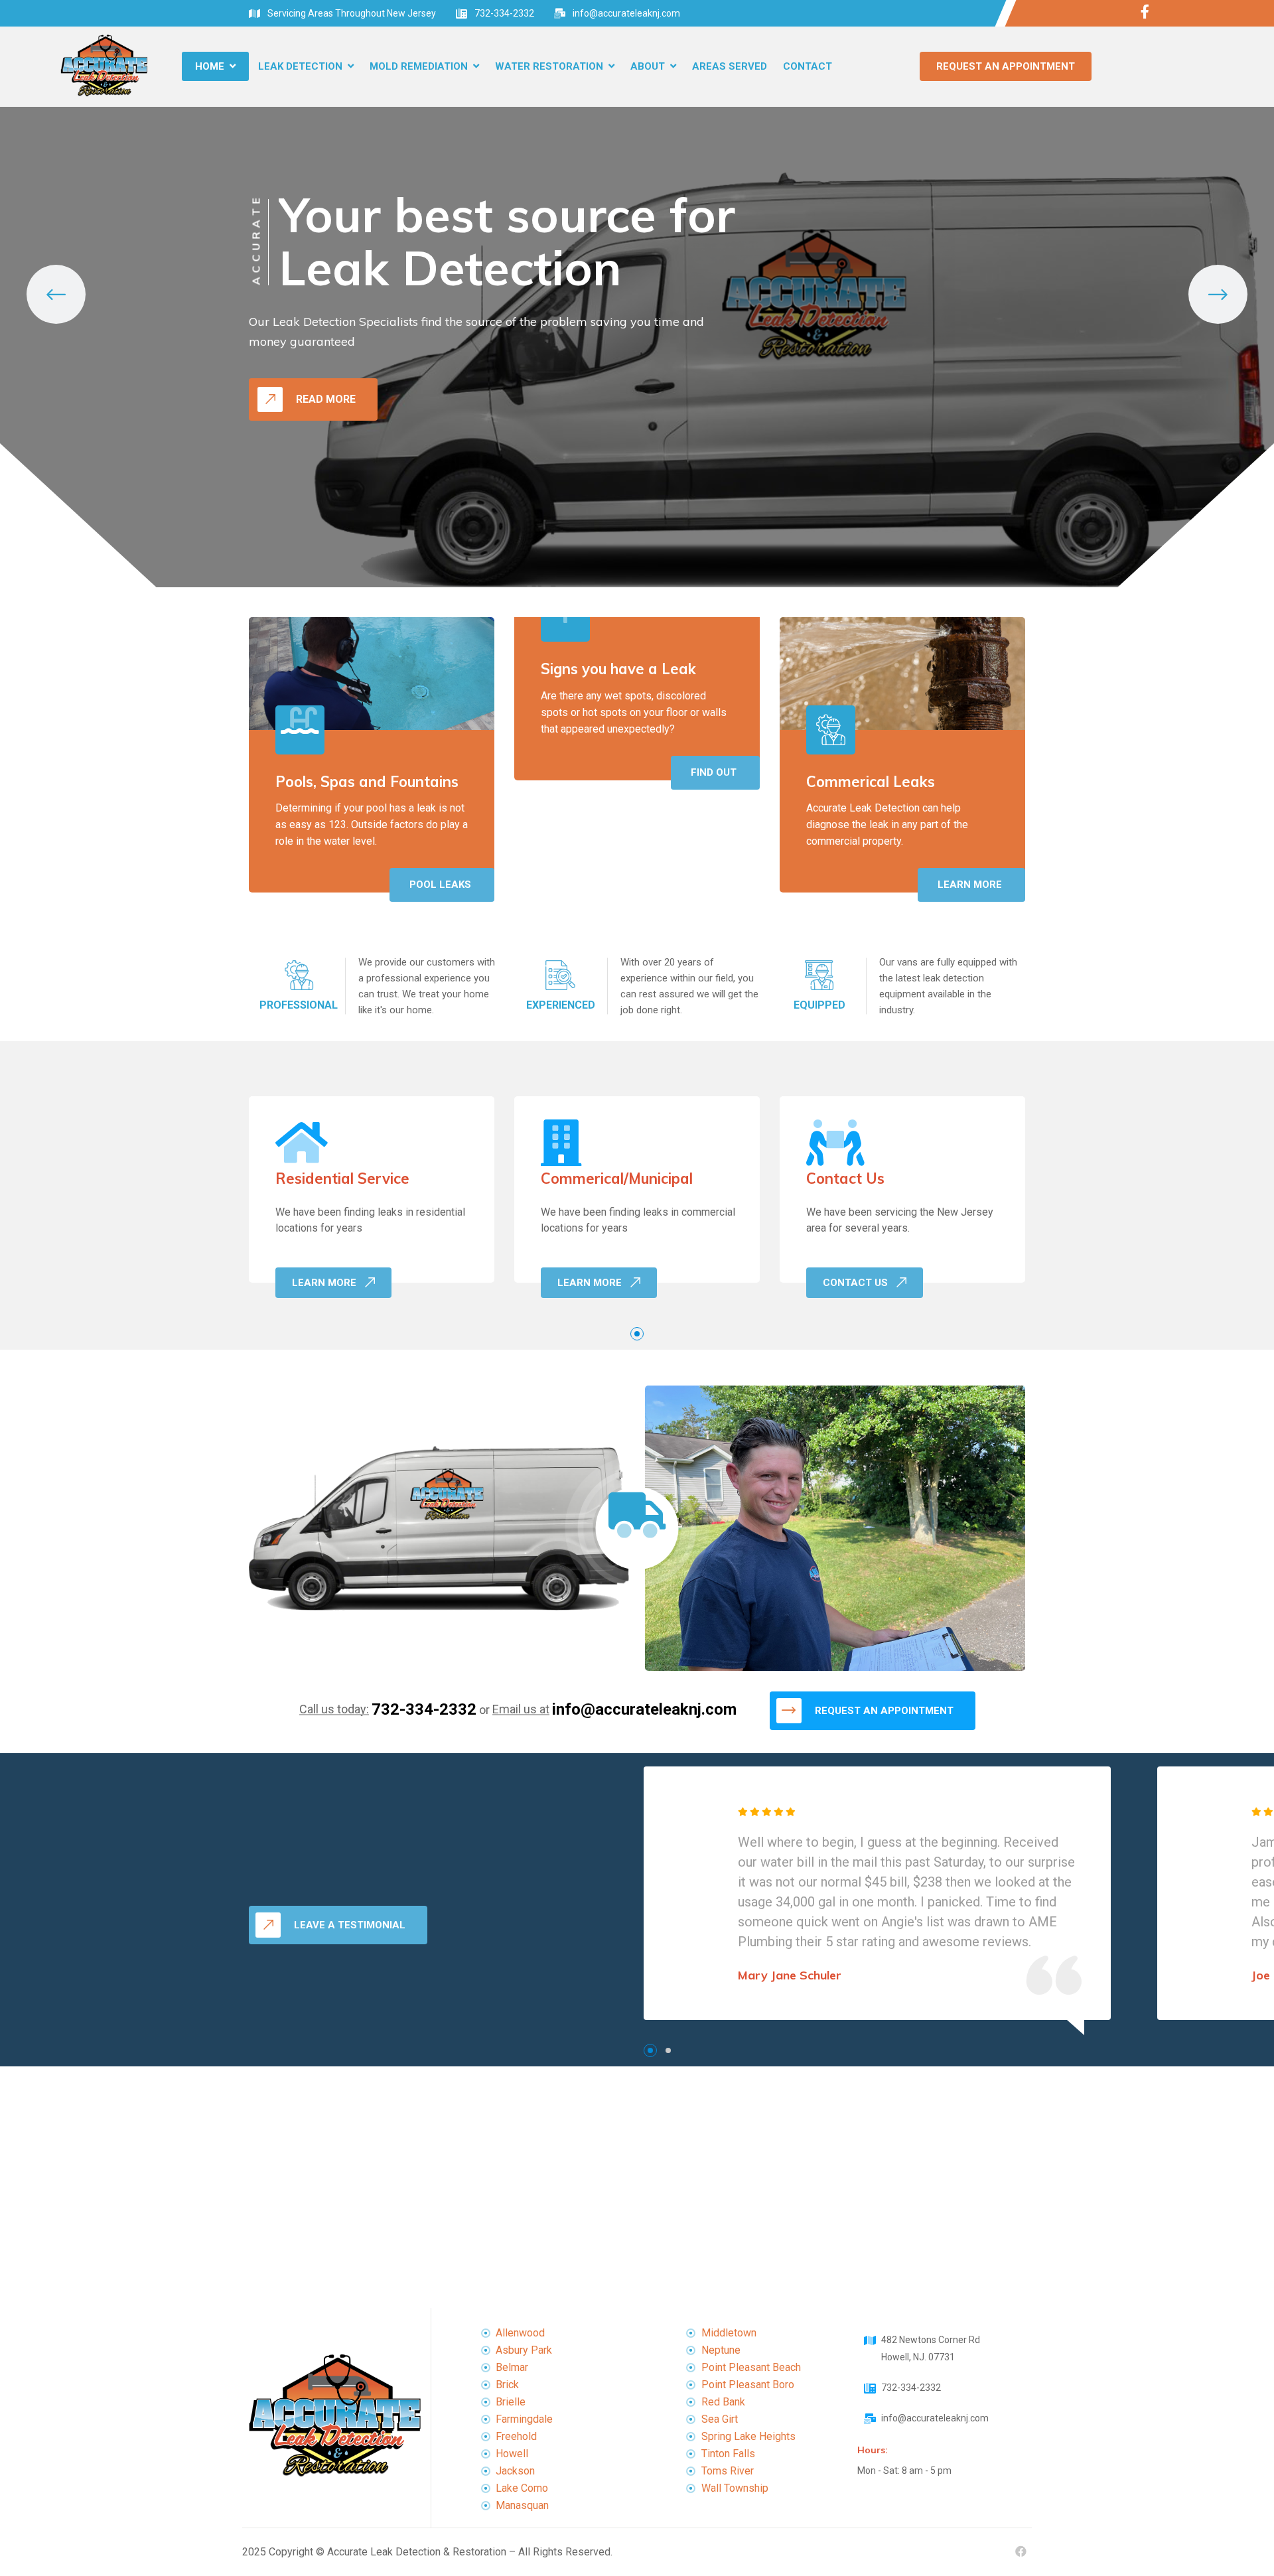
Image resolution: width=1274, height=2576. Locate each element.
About (648, 66)
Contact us (855, 1283)
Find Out (714, 772)
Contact (808, 66)
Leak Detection (300, 66)
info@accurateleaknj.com (626, 13)
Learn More (970, 885)
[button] (637, 1334)
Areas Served (730, 66)
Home (210, 66)
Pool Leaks (440, 885)
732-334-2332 (504, 13)
